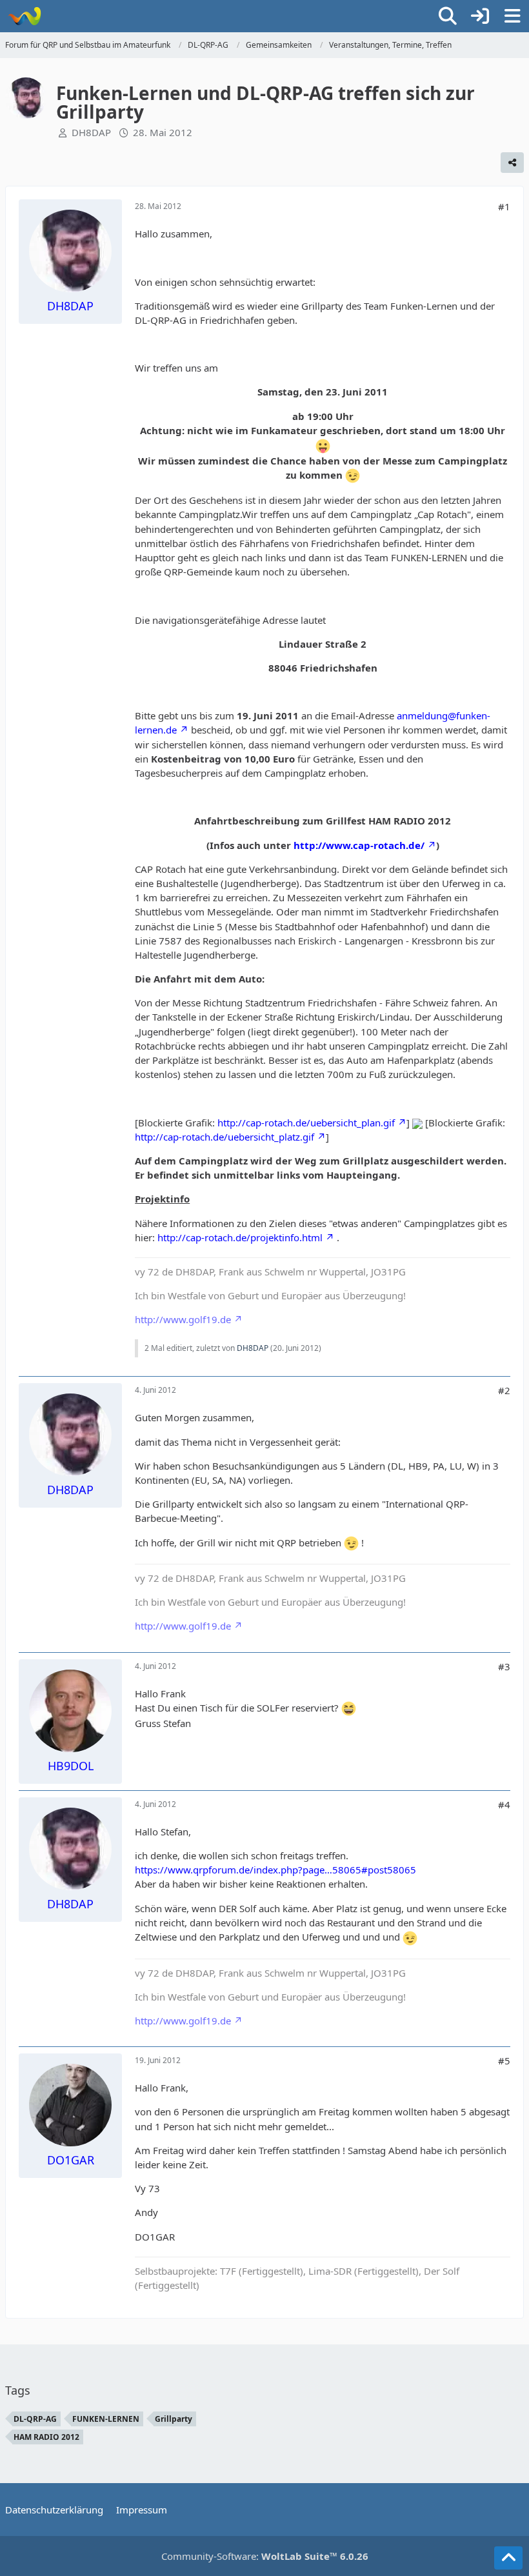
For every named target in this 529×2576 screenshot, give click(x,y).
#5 (504, 2061)
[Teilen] (512, 163)
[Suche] (448, 16)
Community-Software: (265, 2556)
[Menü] (512, 16)
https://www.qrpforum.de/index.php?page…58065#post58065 (275, 1870)
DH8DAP (91, 132)
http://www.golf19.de (183, 1319)
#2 (504, 1390)
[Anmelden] (480, 16)
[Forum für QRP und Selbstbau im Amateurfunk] (24, 16)
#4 (504, 1804)
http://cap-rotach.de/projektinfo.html (240, 1237)
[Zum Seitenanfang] (508, 2558)
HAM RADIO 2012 (46, 2437)
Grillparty (174, 2419)
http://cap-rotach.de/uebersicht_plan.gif (306, 1123)
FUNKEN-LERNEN (106, 2419)
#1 (504, 206)
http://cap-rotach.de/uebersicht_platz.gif (225, 1137)
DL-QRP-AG (35, 2419)
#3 (504, 1666)
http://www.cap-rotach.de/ (359, 845)
